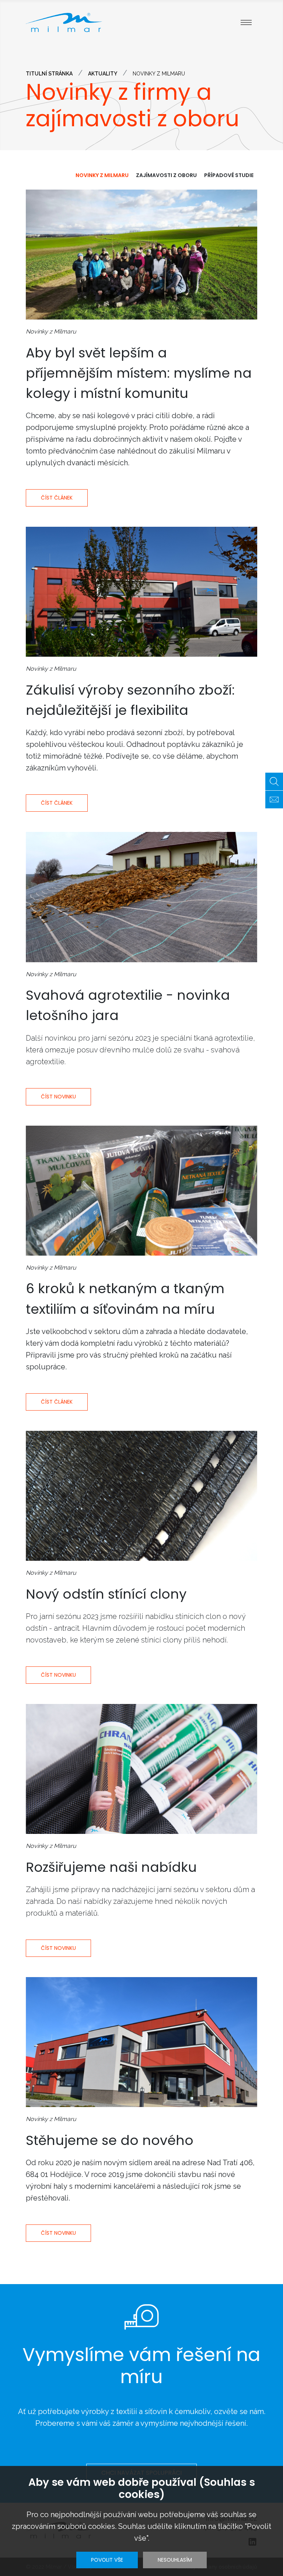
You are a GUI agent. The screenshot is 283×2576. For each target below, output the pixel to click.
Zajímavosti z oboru (166, 175)
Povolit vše (107, 2560)
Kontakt (274, 800)
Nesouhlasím (175, 2560)
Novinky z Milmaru (102, 175)
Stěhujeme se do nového (110, 2140)
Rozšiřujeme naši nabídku (111, 1867)
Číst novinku (58, 1097)
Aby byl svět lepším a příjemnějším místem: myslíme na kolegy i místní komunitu (139, 373)
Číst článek (57, 498)
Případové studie (229, 175)
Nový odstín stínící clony (106, 1594)
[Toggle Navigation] (246, 22)
